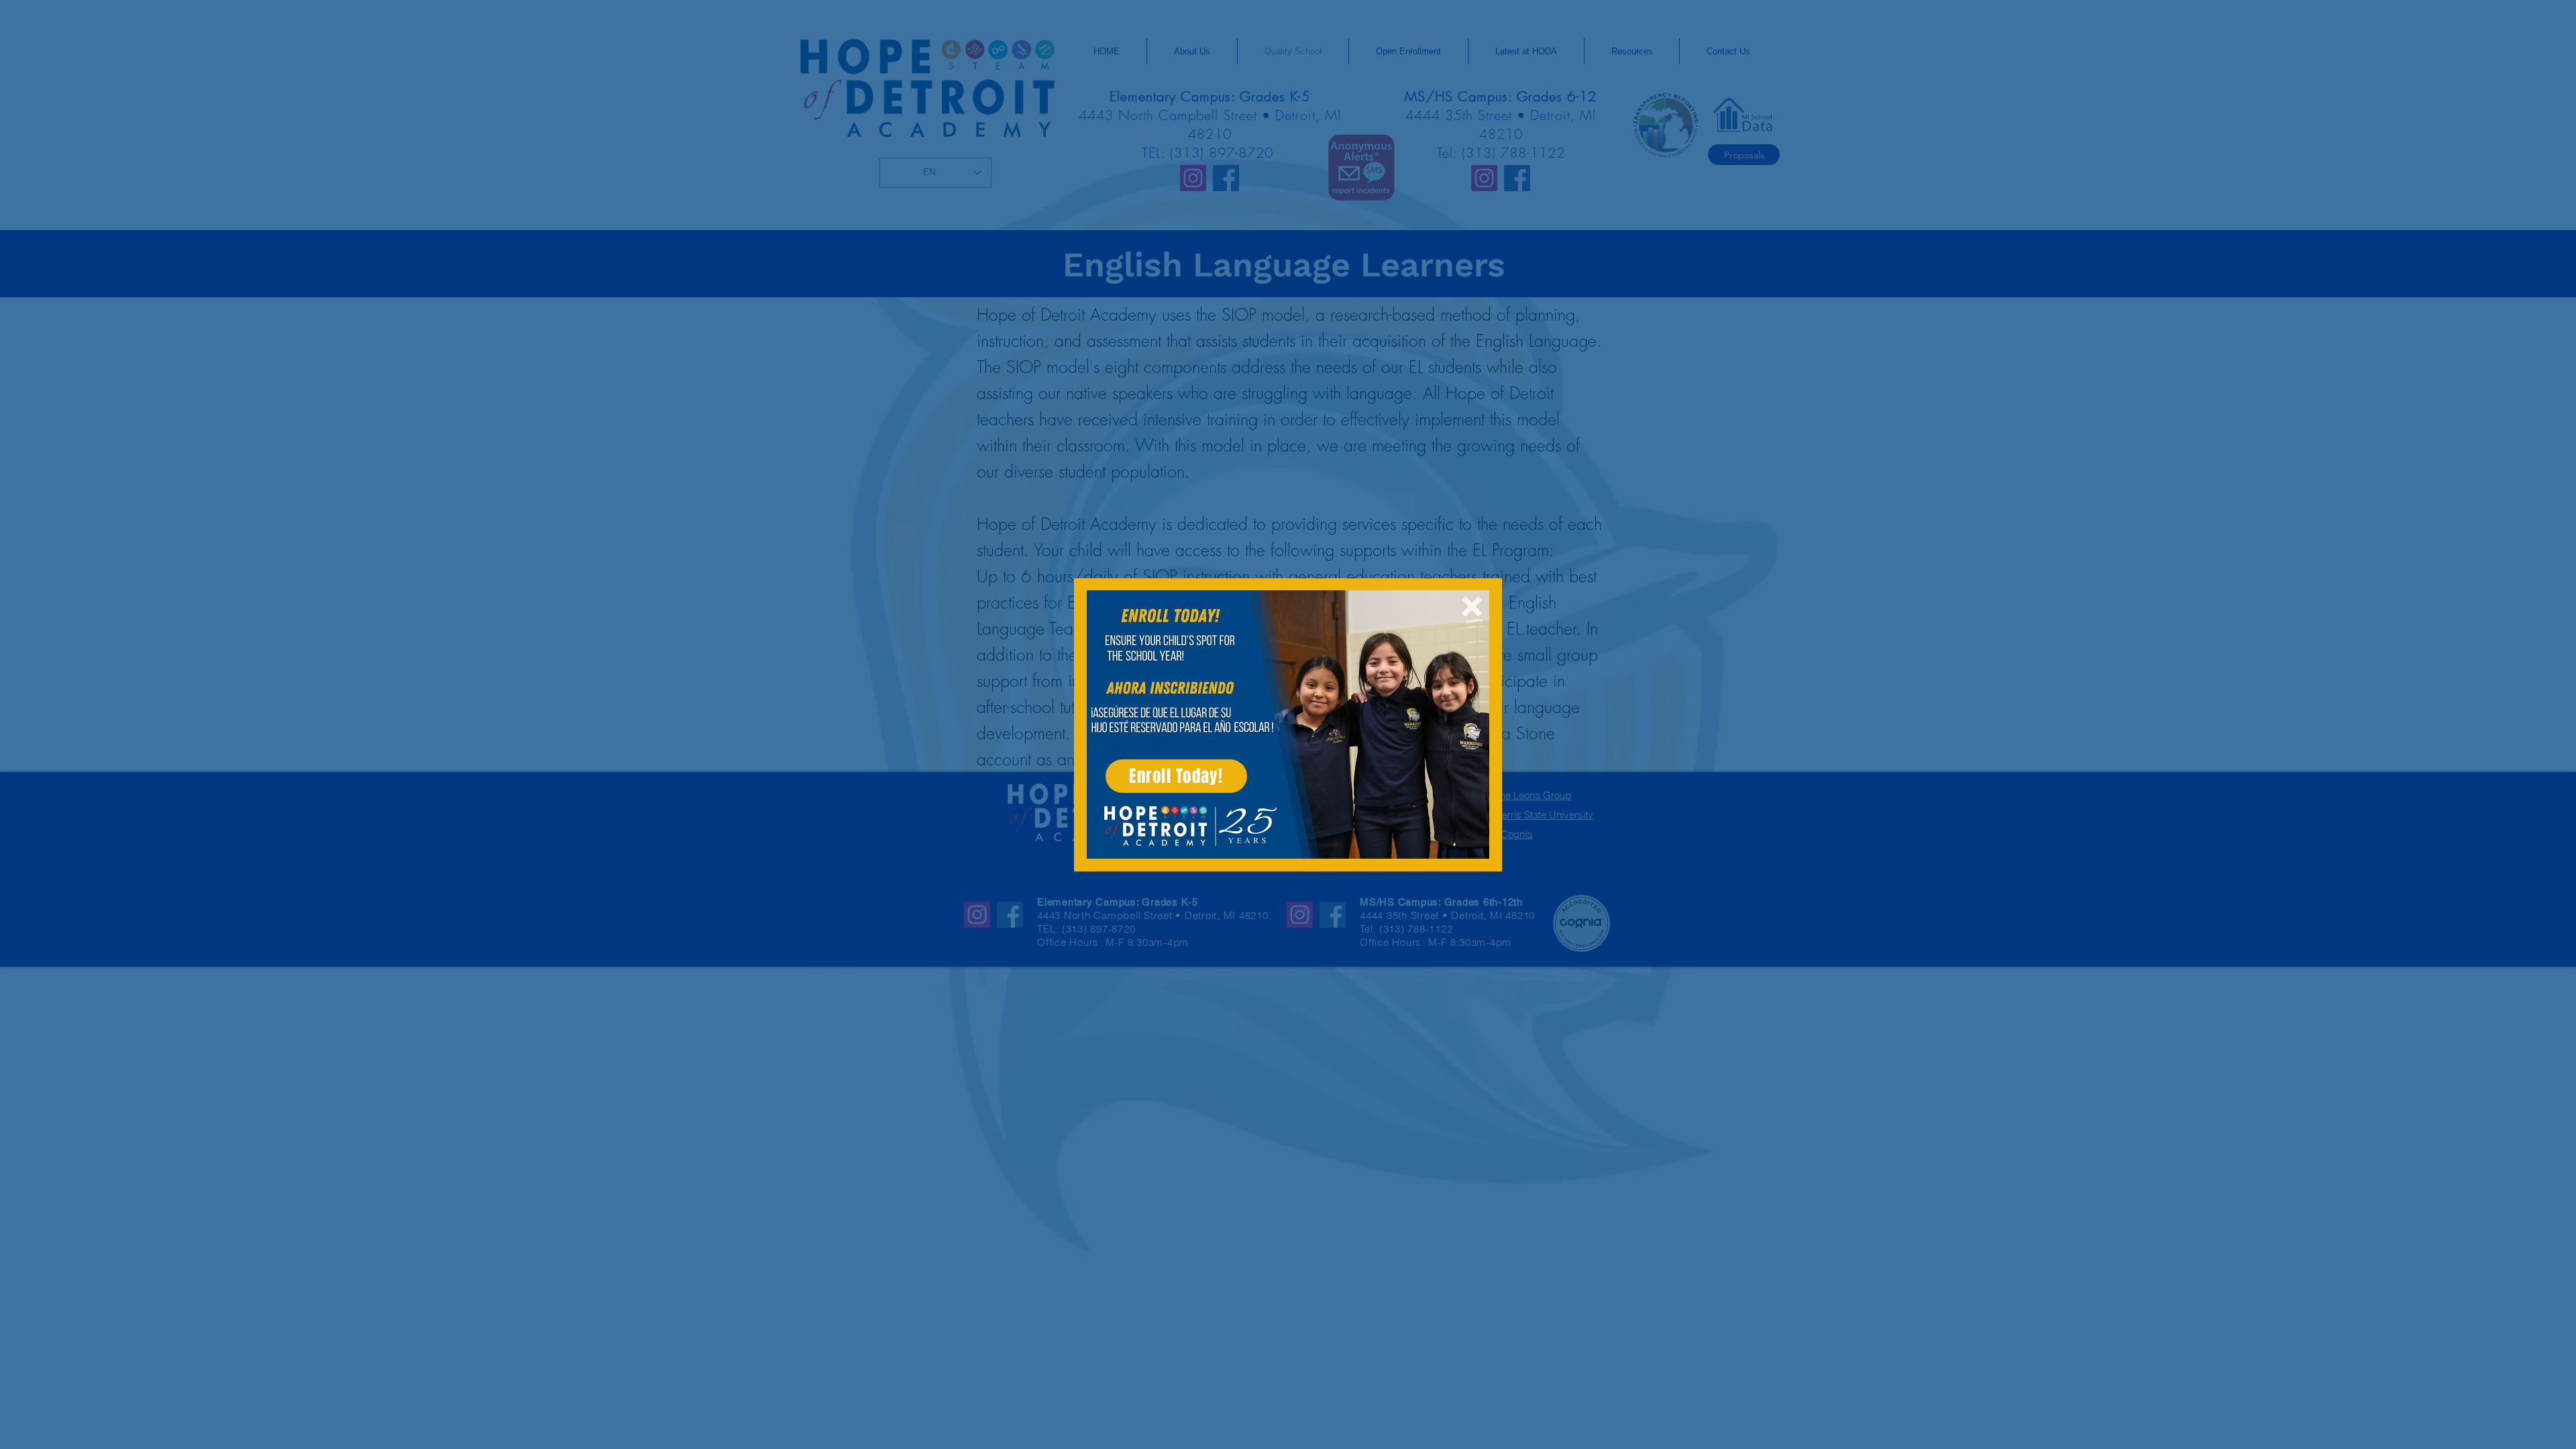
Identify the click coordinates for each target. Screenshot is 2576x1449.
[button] (1472, 606)
